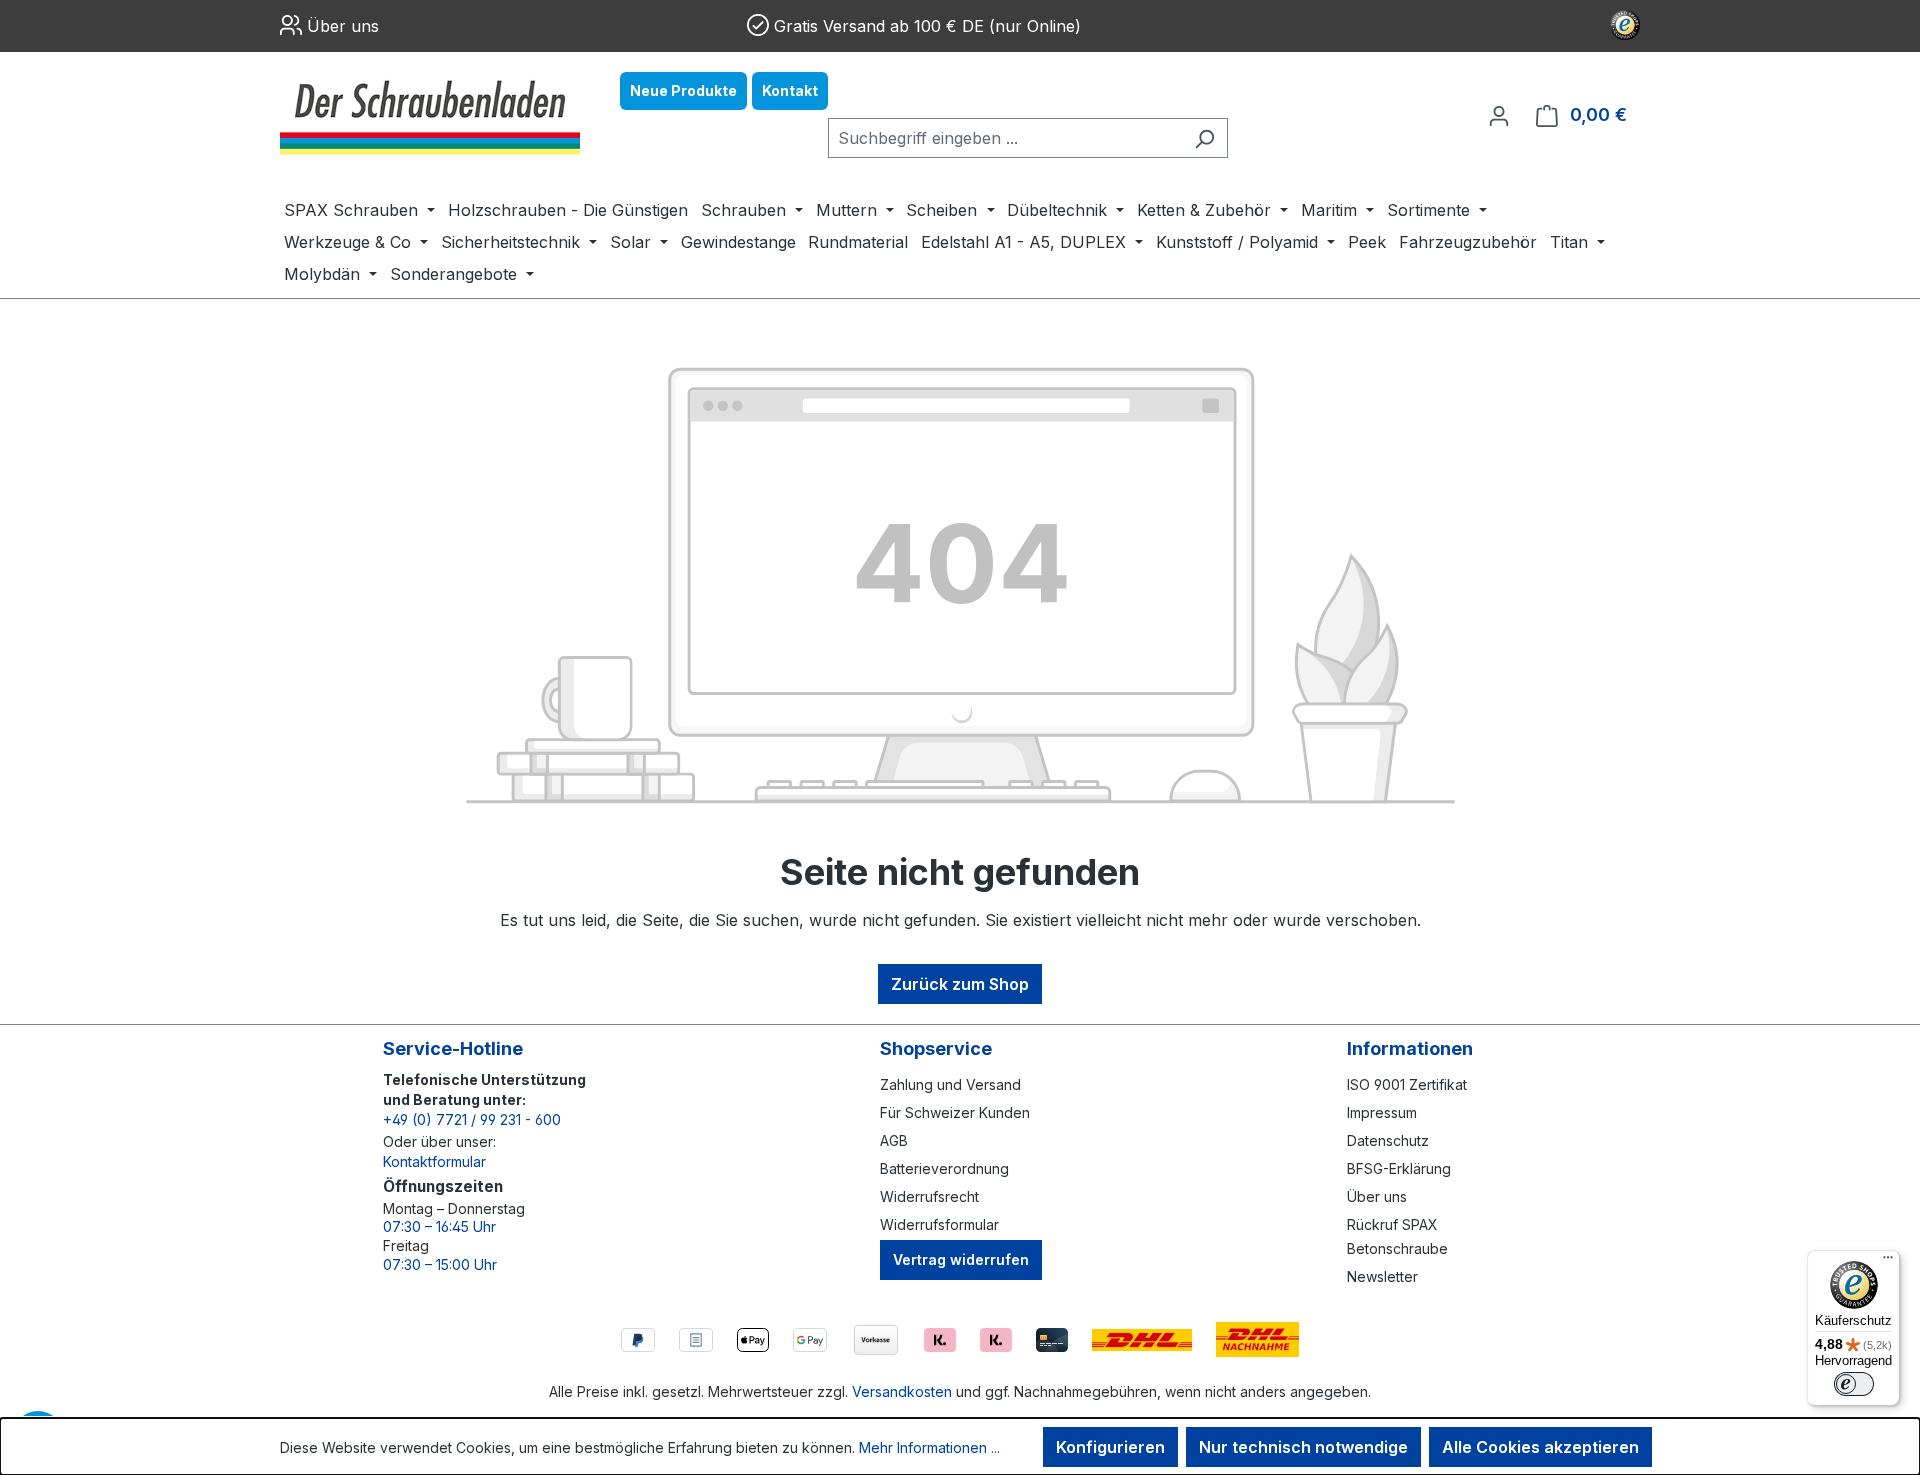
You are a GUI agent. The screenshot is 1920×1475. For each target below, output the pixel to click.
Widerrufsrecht (929, 1196)
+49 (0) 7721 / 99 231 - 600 (472, 1119)
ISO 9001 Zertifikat (1407, 1084)
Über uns (343, 26)
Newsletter (1382, 1276)
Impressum (1382, 1112)
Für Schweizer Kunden (955, 1112)
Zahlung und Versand (950, 1084)
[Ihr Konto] (1499, 115)
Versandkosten (902, 1391)
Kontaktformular (434, 1161)
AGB (894, 1140)
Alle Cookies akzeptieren (1540, 1447)
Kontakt (790, 90)
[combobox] (1005, 138)
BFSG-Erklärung (1399, 1168)
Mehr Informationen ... (929, 1447)
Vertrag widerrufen (961, 1259)
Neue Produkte (683, 90)
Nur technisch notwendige (1303, 1447)
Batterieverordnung (944, 1168)
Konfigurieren (1110, 1447)
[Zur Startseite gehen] (430, 115)
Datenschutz (1388, 1140)
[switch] (1854, 1384)
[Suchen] (1204, 138)
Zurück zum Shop (960, 984)
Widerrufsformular (939, 1224)
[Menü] (1888, 1262)
